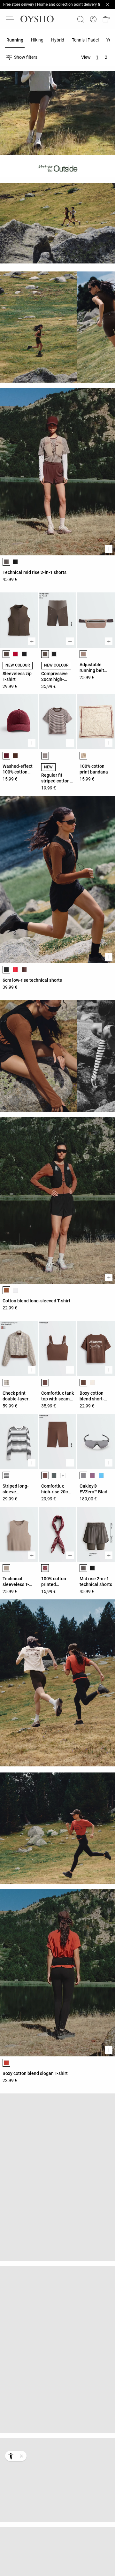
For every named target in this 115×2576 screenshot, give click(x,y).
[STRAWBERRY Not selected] (15, 654)
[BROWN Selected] (6, 654)
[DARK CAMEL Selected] (6, 1290)
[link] (93, 19)
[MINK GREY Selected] (6, 1568)
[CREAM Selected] (83, 756)
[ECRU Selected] (6, 2155)
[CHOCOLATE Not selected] (24, 970)
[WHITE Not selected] (15, 1290)
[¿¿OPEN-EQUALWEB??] (16, 2456)
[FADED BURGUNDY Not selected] (54, 2258)
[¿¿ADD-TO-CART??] (109, 549)
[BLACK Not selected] (15, 562)
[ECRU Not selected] (92, 1383)
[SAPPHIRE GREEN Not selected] (101, 1475)
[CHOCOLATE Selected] (45, 756)
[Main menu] (10, 19)
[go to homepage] (37, 19)
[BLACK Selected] (6, 970)
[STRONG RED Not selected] (15, 970)
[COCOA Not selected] (15, 2155)
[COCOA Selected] (6, 1383)
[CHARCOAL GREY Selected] (6, 562)
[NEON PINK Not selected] (92, 1475)
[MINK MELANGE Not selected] (92, 2155)
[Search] (80, 19)
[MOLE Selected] (83, 654)
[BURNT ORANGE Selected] (6, 2063)
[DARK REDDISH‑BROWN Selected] (6, 2248)
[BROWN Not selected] (15, 756)
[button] (106, 19)
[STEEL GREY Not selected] (54, 1475)
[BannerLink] (35, 225)
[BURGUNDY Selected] (6, 756)
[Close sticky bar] (107, 4)
